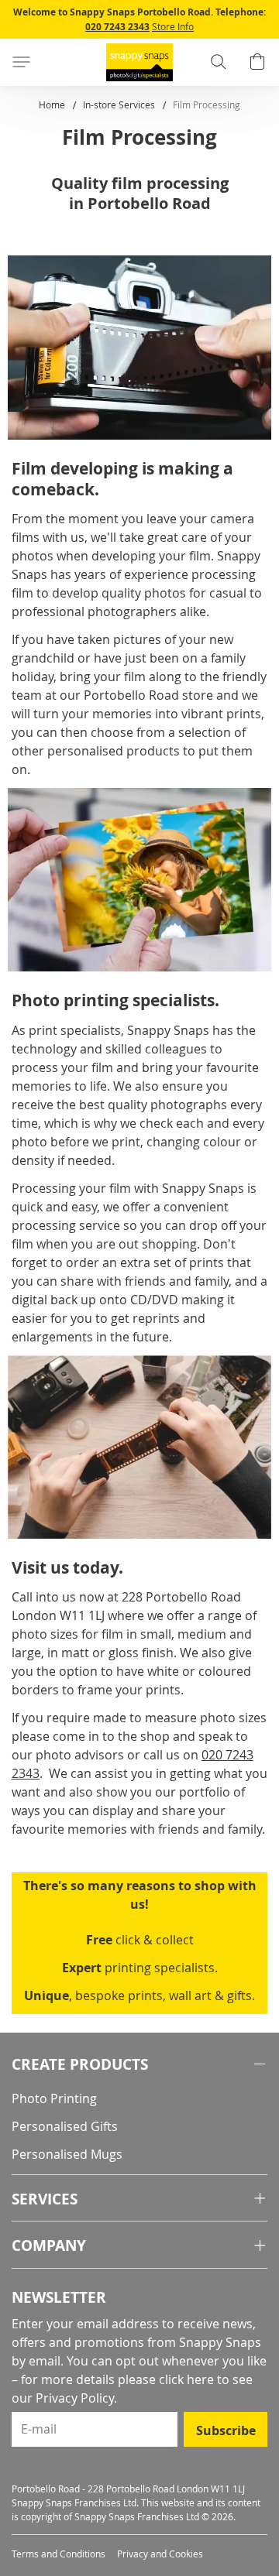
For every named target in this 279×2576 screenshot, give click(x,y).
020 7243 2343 (117, 27)
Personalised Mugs (67, 2154)
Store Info (173, 26)
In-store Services (120, 104)
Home (53, 104)
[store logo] (139, 62)
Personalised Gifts (65, 2126)
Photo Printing (54, 2098)
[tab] (139, 2065)
